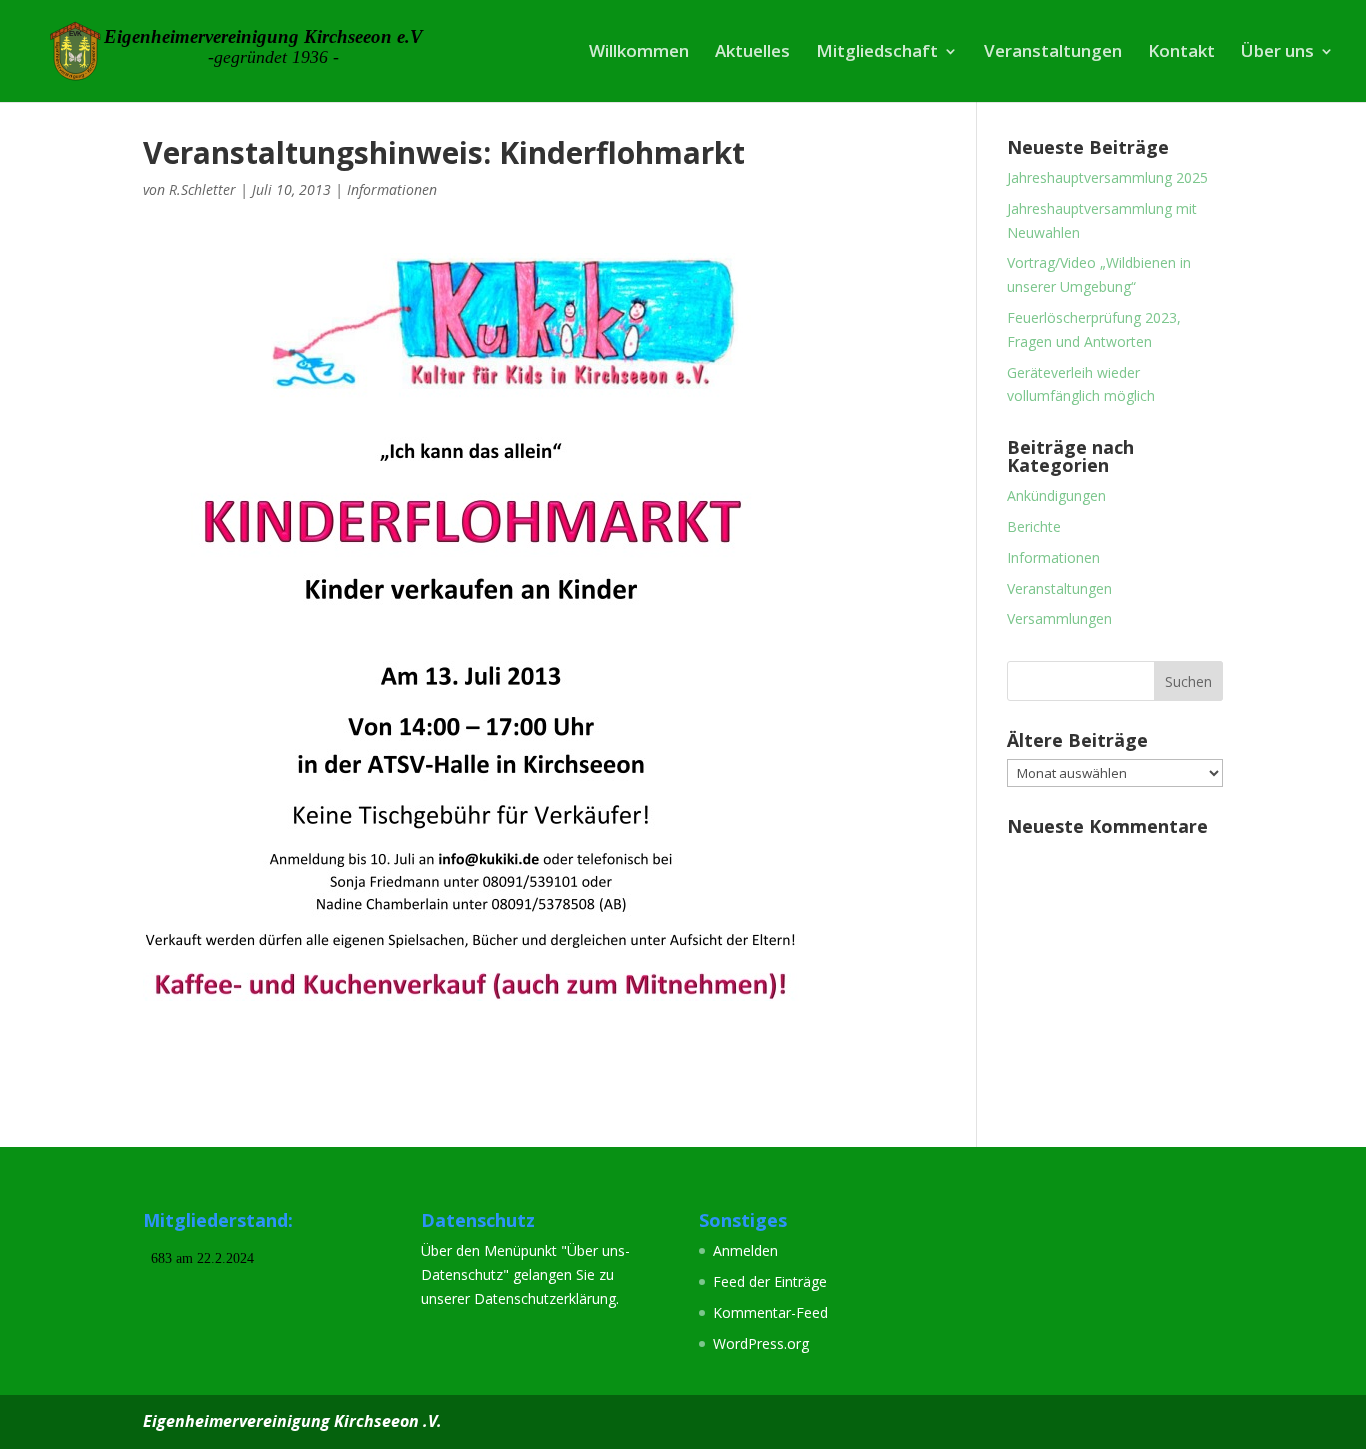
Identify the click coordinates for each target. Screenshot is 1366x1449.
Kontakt (1181, 53)
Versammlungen (1059, 618)
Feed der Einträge (770, 1281)
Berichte (1034, 526)
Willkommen (639, 53)
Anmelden (745, 1250)
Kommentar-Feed (770, 1312)
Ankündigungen (1056, 495)
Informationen (392, 189)
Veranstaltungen (1053, 53)
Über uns (1277, 53)
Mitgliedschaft (877, 53)
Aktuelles (752, 53)
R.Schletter (202, 189)
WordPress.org (761, 1343)
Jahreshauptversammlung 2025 (1107, 177)
